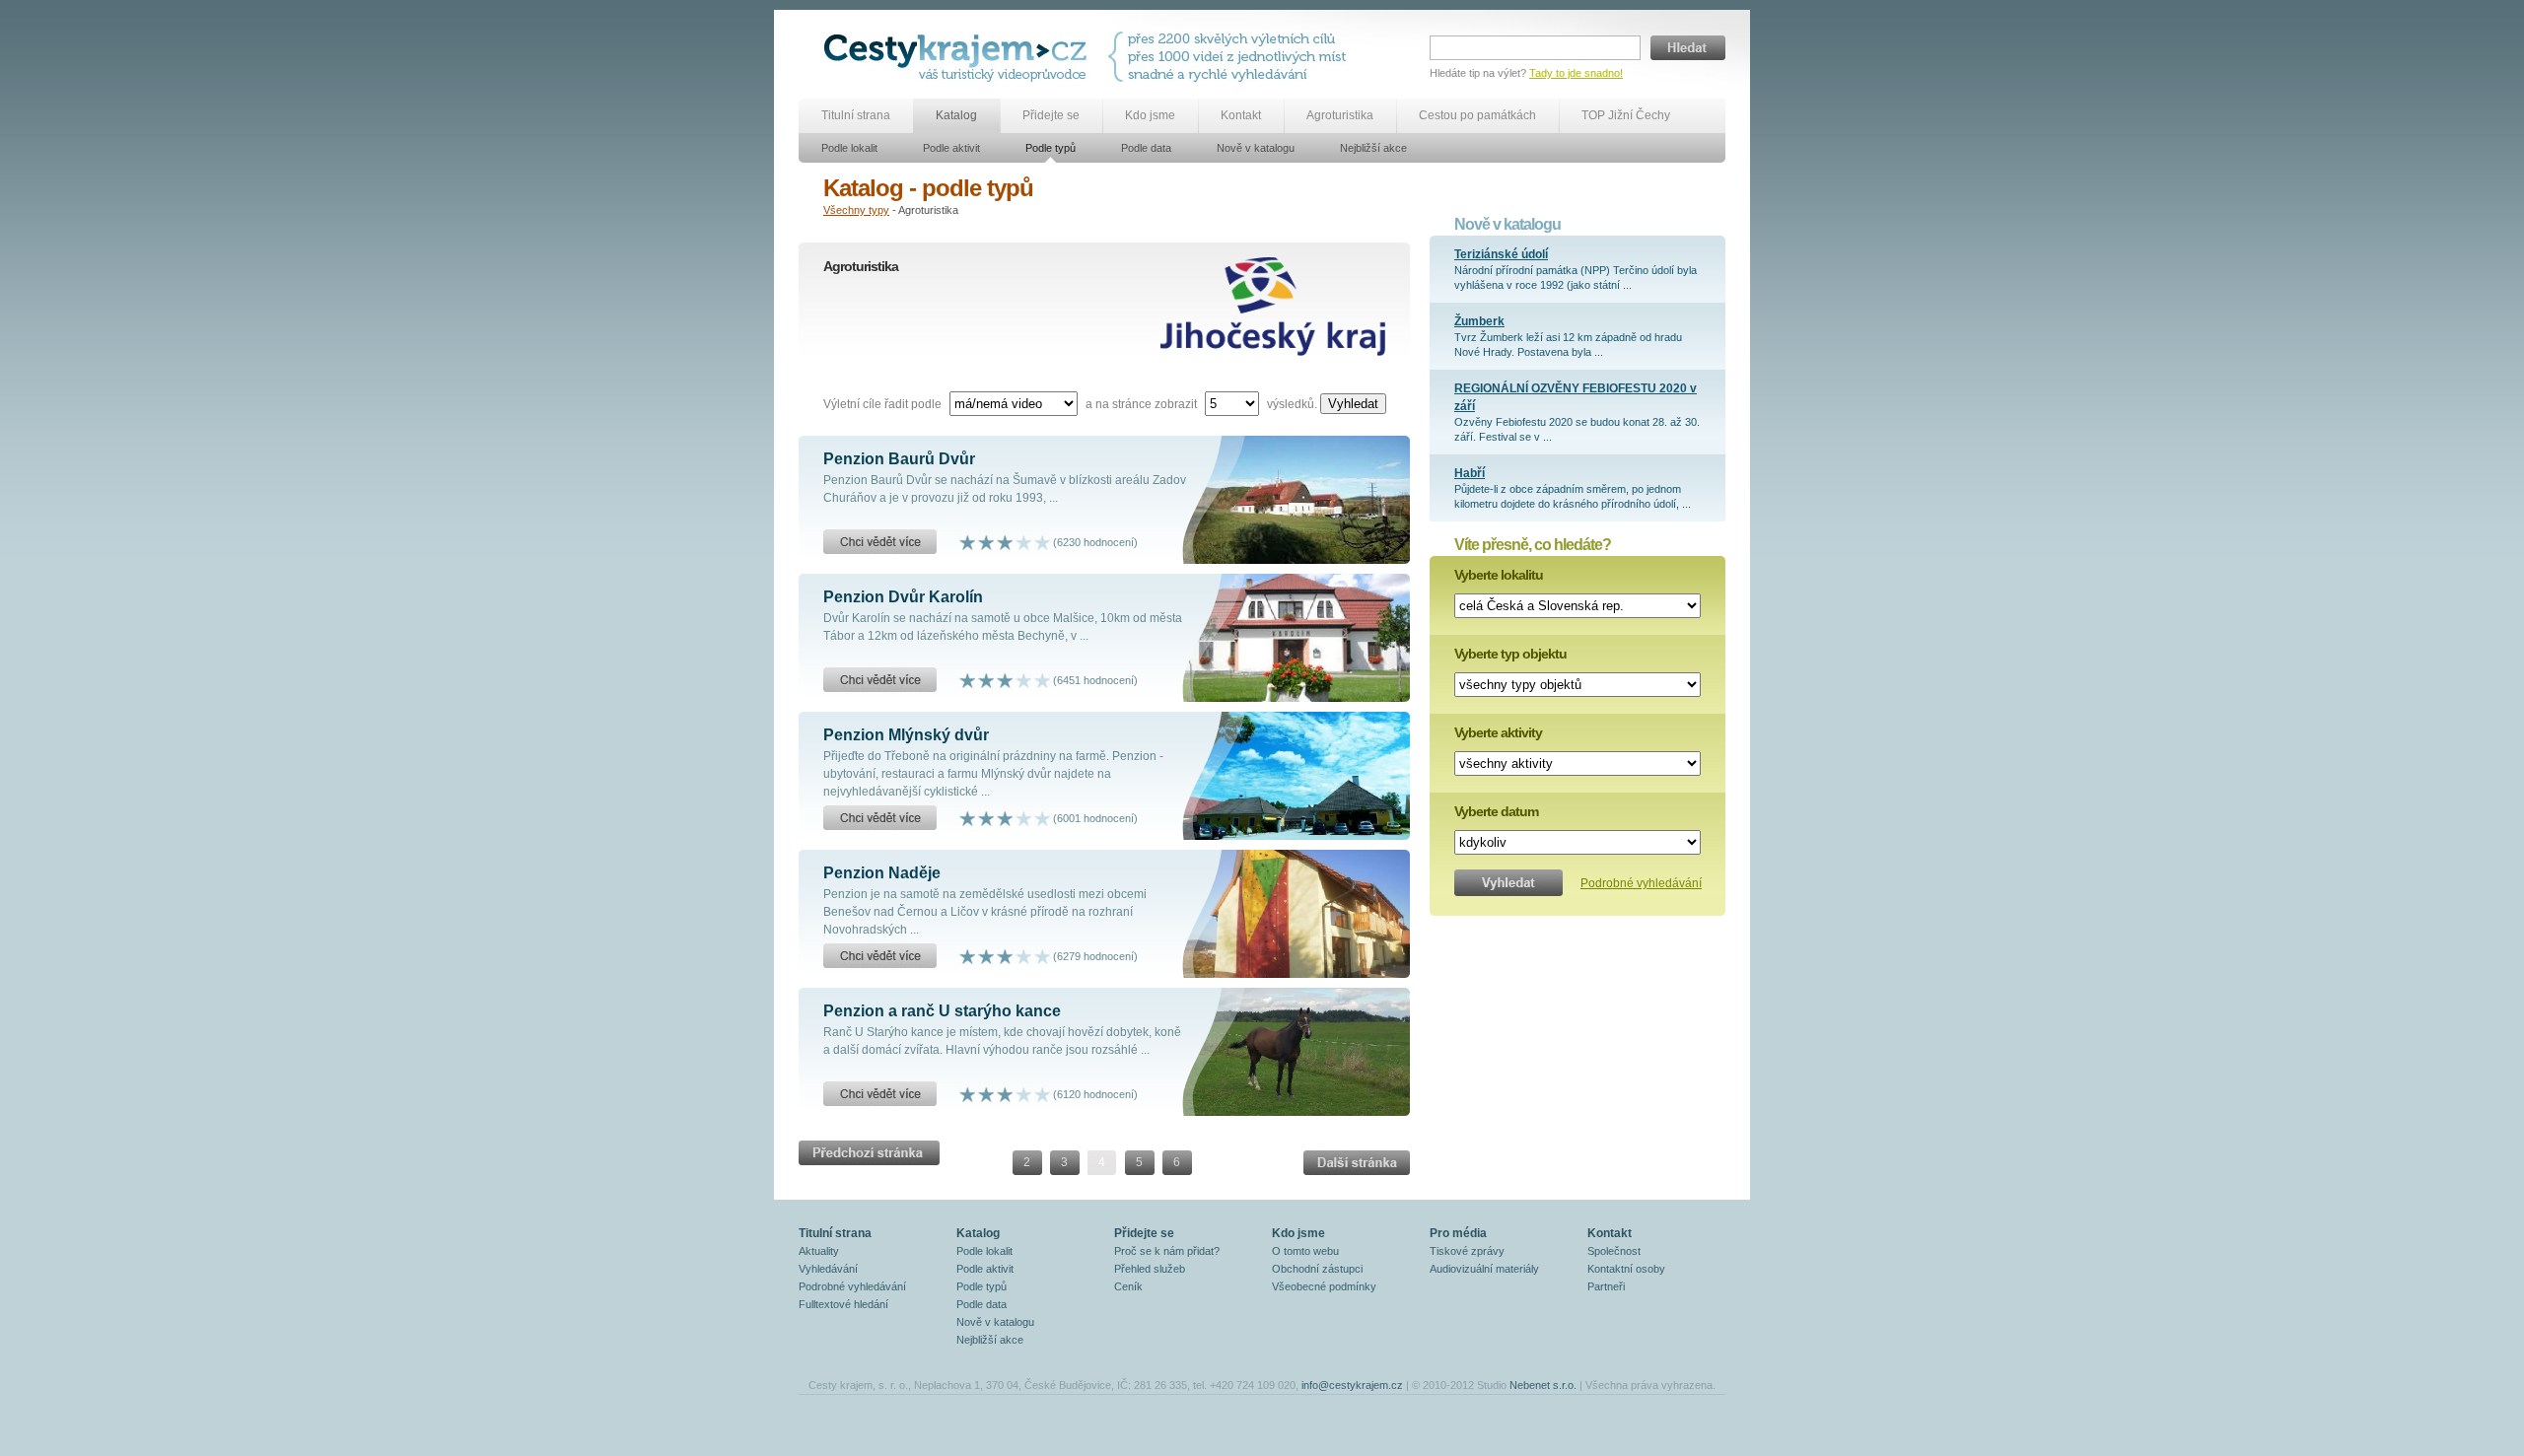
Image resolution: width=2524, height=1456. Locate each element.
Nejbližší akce (1373, 148)
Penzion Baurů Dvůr (899, 459)
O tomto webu (1305, 1251)
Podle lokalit (849, 148)
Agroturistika (1340, 115)
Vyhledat (1353, 404)
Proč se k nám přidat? (1167, 1251)
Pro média (1458, 1233)
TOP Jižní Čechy (1626, 115)
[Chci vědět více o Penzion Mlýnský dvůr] (880, 818)
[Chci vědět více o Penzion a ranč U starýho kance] (880, 1094)
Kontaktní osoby (1626, 1269)
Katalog (956, 115)
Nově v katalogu (1256, 148)
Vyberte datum (1496, 811)
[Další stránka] (869, 1145)
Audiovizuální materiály (1484, 1269)
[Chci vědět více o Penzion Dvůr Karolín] (880, 680)
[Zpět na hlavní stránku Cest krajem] (959, 57)
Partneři (1606, 1286)
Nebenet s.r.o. (1543, 1385)
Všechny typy (856, 210)
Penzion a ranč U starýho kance (942, 1011)
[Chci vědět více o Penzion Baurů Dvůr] (880, 542)
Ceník (1128, 1286)
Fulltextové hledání (843, 1304)
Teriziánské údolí (1501, 254)
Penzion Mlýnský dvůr (906, 735)
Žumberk (1479, 321)
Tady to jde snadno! (1576, 73)
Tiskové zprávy (1467, 1251)
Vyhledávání (828, 1269)
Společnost (1614, 1251)
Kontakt (1241, 115)
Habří (1470, 473)
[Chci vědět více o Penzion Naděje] (880, 956)
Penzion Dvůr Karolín (903, 597)
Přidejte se (1051, 115)
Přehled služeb (1150, 1269)
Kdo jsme (1150, 115)
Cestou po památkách (1477, 115)
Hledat (1688, 48)
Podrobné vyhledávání (1641, 883)
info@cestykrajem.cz (1352, 1385)
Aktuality (819, 1251)
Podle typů (1051, 148)
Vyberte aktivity (1498, 732)
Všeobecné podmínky (1324, 1286)
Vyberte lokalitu (1499, 575)
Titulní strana (856, 115)
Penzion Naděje (882, 873)
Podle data (1146, 148)
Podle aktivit (951, 148)
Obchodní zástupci (1317, 1269)
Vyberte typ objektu (1510, 654)
